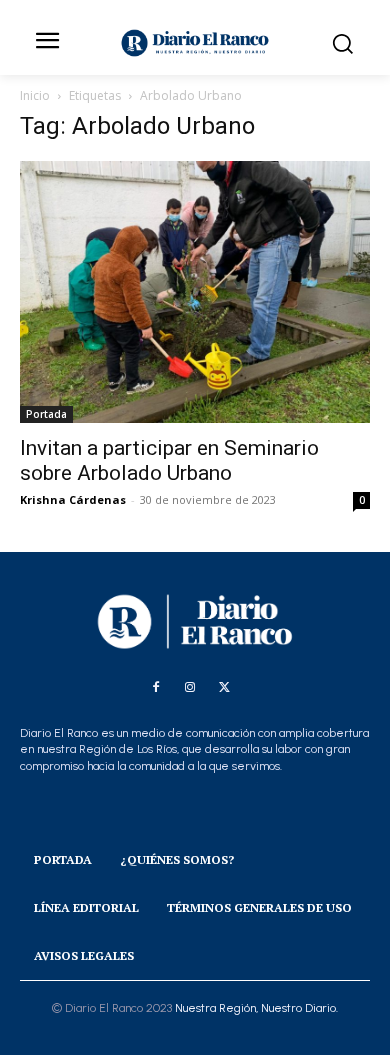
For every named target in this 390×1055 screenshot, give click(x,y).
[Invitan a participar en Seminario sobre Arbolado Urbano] (195, 292)
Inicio (35, 95)
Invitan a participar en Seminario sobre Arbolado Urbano (169, 460)
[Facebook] (156, 688)
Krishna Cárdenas (73, 499)
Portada (46, 414)
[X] (224, 688)
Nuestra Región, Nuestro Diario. (256, 1008)
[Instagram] (190, 688)
